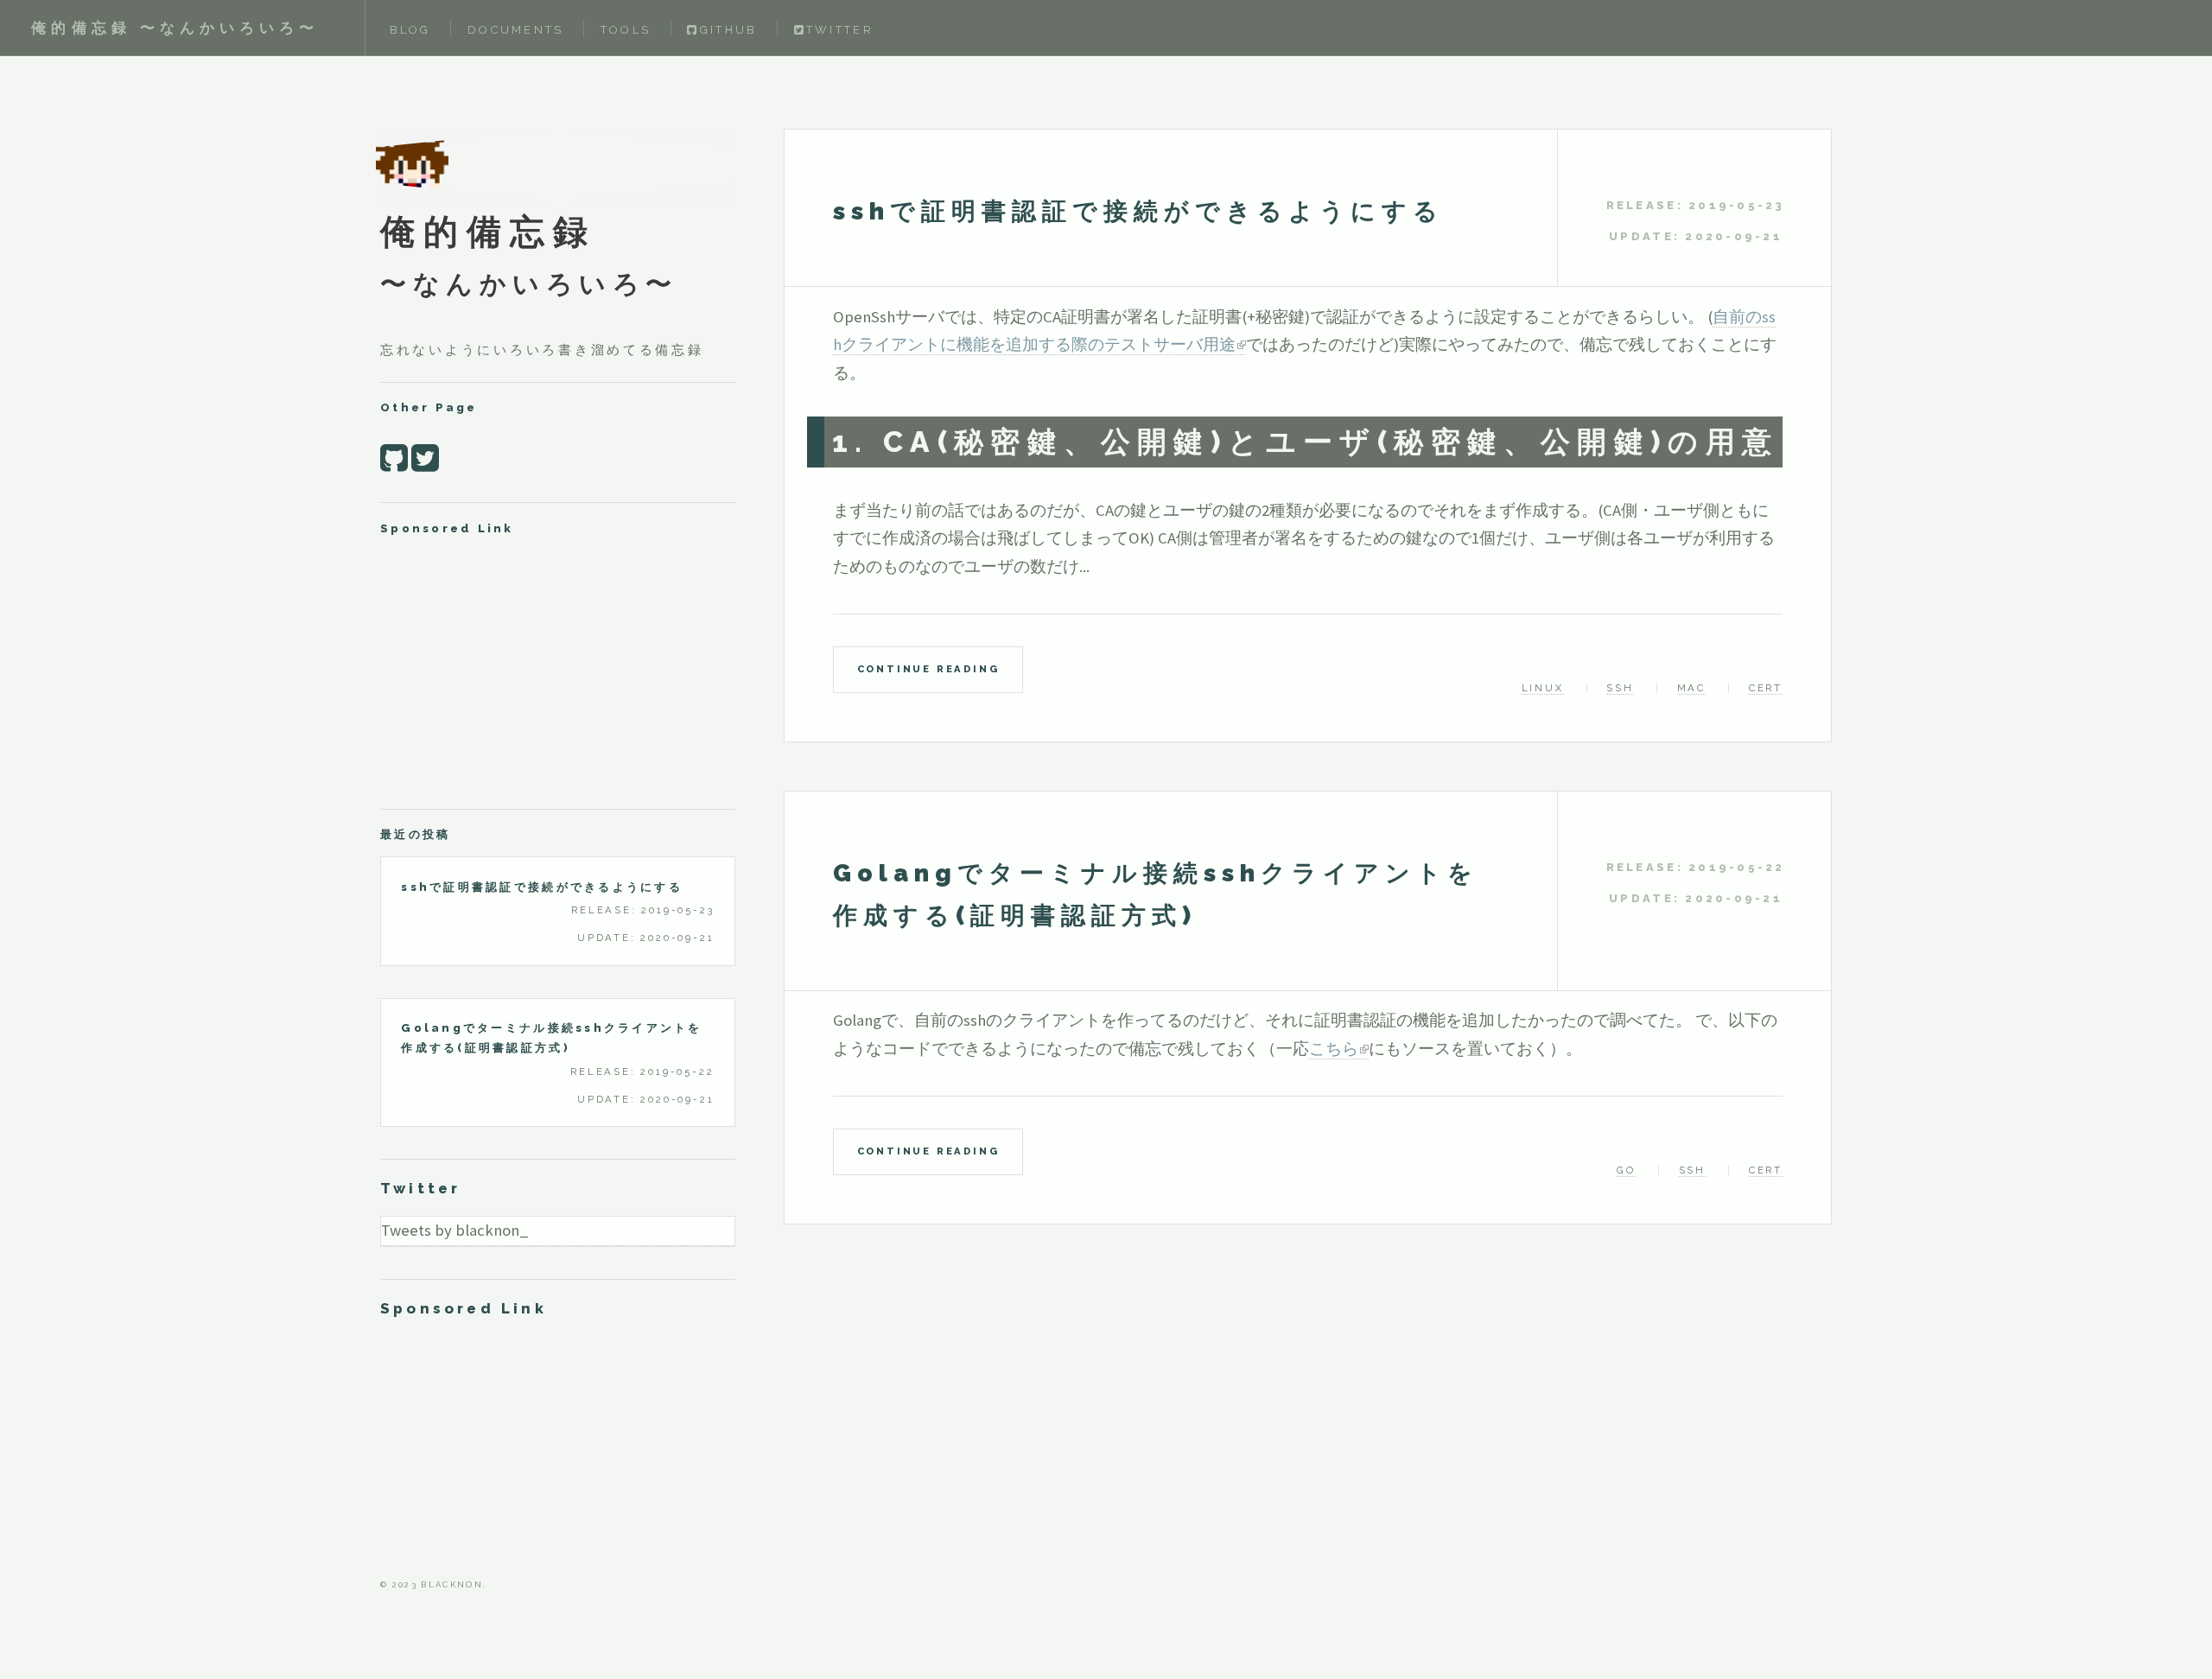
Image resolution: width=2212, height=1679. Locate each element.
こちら (1334, 1049)
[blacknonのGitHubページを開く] (394, 458)
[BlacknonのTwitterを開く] (425, 458)
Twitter (840, 30)
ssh (1620, 688)
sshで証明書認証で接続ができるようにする (1138, 211)
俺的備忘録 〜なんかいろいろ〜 (175, 28)
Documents (515, 30)
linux (1543, 688)
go (1626, 1170)
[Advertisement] (558, 671)
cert (1766, 688)
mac (1691, 688)
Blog (410, 30)
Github (728, 30)
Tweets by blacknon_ (455, 1230)
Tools (626, 30)
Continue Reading (928, 669)
